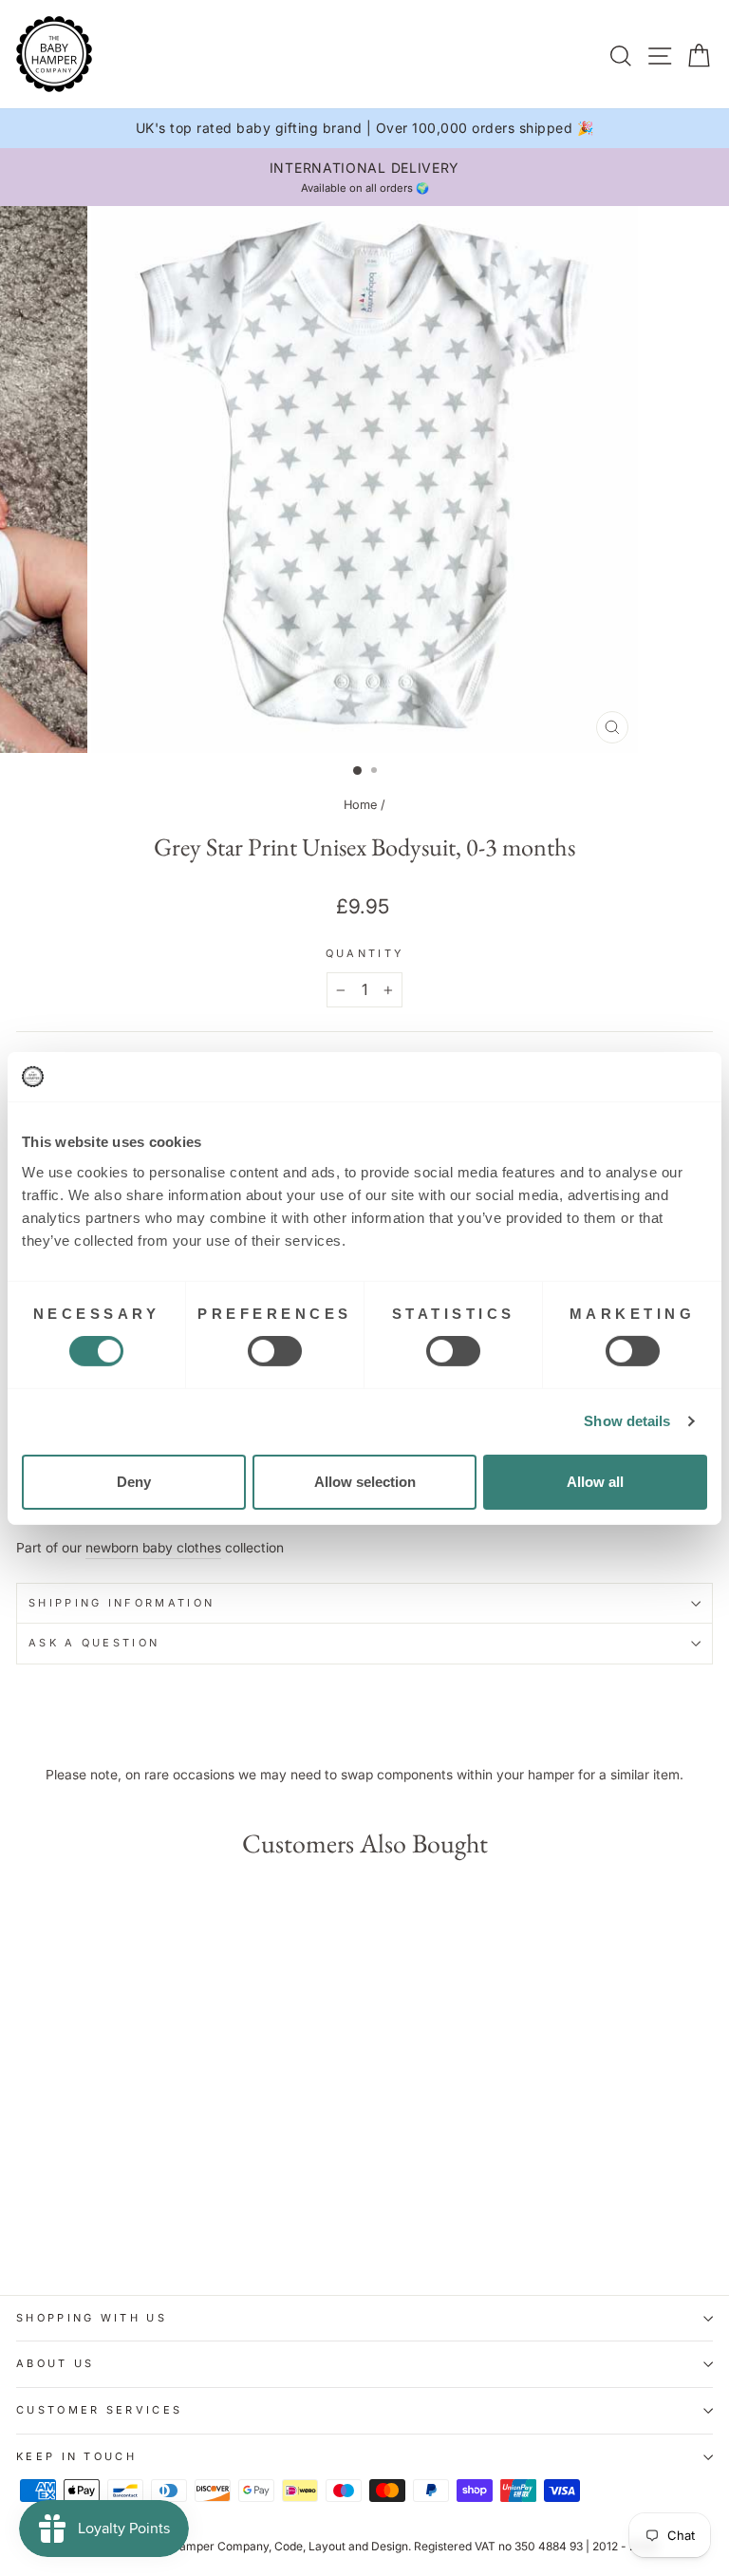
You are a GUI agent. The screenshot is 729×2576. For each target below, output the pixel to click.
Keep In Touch (76, 2456)
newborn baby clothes (153, 1548)
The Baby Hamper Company (193, 2546)
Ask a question (94, 1643)
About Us (56, 2363)
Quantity (365, 953)
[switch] (275, 1351)
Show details (627, 1421)
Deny (134, 1482)
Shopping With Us (92, 2318)
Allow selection (365, 1482)
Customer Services (99, 2410)
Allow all (595, 1482)
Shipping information (121, 1603)
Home (360, 805)
